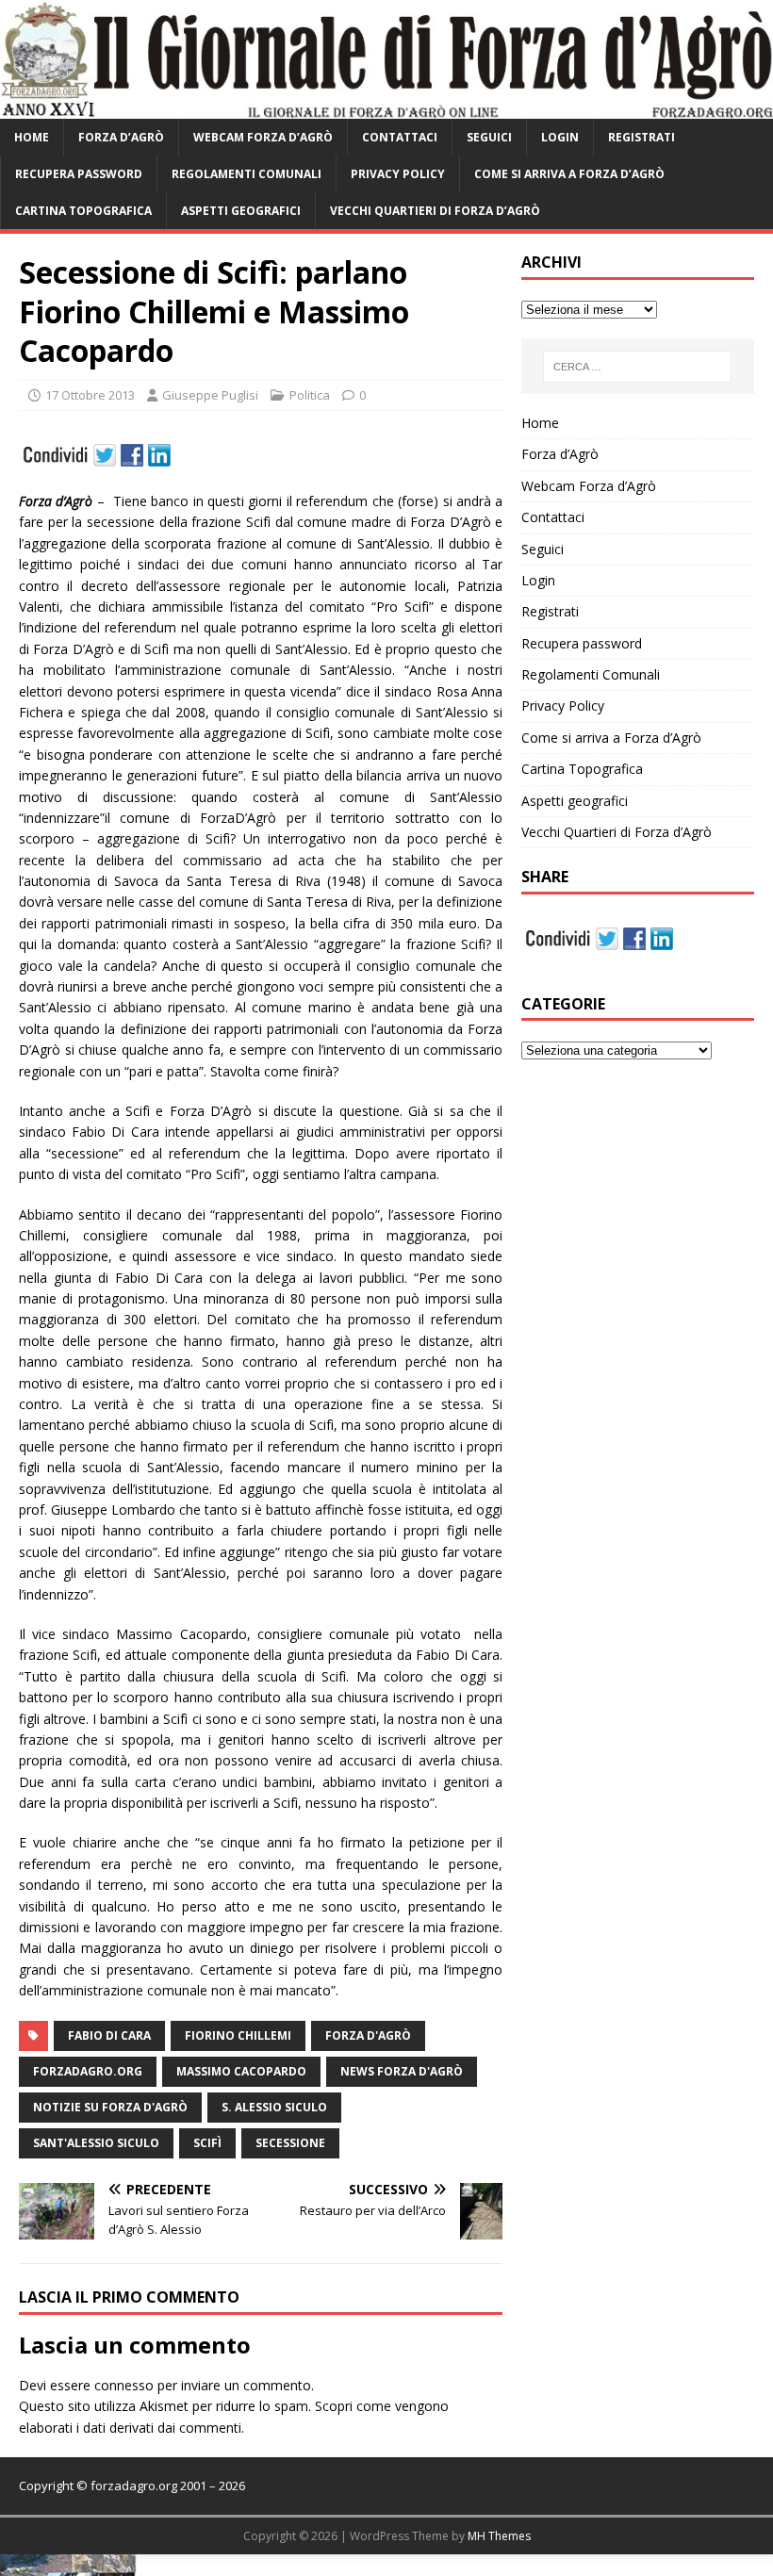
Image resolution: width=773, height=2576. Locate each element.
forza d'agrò (368, 2035)
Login (560, 137)
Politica (310, 395)
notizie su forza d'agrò (110, 2107)
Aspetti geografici (241, 211)
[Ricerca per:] (637, 367)
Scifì (207, 2143)
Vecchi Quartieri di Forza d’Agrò (435, 211)
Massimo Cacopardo (241, 2071)
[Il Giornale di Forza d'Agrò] (386, 107)
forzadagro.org (88, 2071)
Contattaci (400, 137)
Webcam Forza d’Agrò (263, 137)
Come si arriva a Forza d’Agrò (569, 174)
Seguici (489, 137)
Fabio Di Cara (109, 2035)
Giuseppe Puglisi (210, 395)
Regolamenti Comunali (247, 174)
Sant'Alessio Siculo (96, 2143)
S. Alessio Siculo (274, 2107)
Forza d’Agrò (121, 137)
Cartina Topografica (83, 211)
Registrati (641, 137)
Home (32, 137)
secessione (290, 2143)
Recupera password (79, 174)
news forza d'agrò (402, 2071)
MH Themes (499, 2536)
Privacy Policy (398, 174)
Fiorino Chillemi (238, 2035)
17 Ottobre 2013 (90, 395)
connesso (124, 2385)
